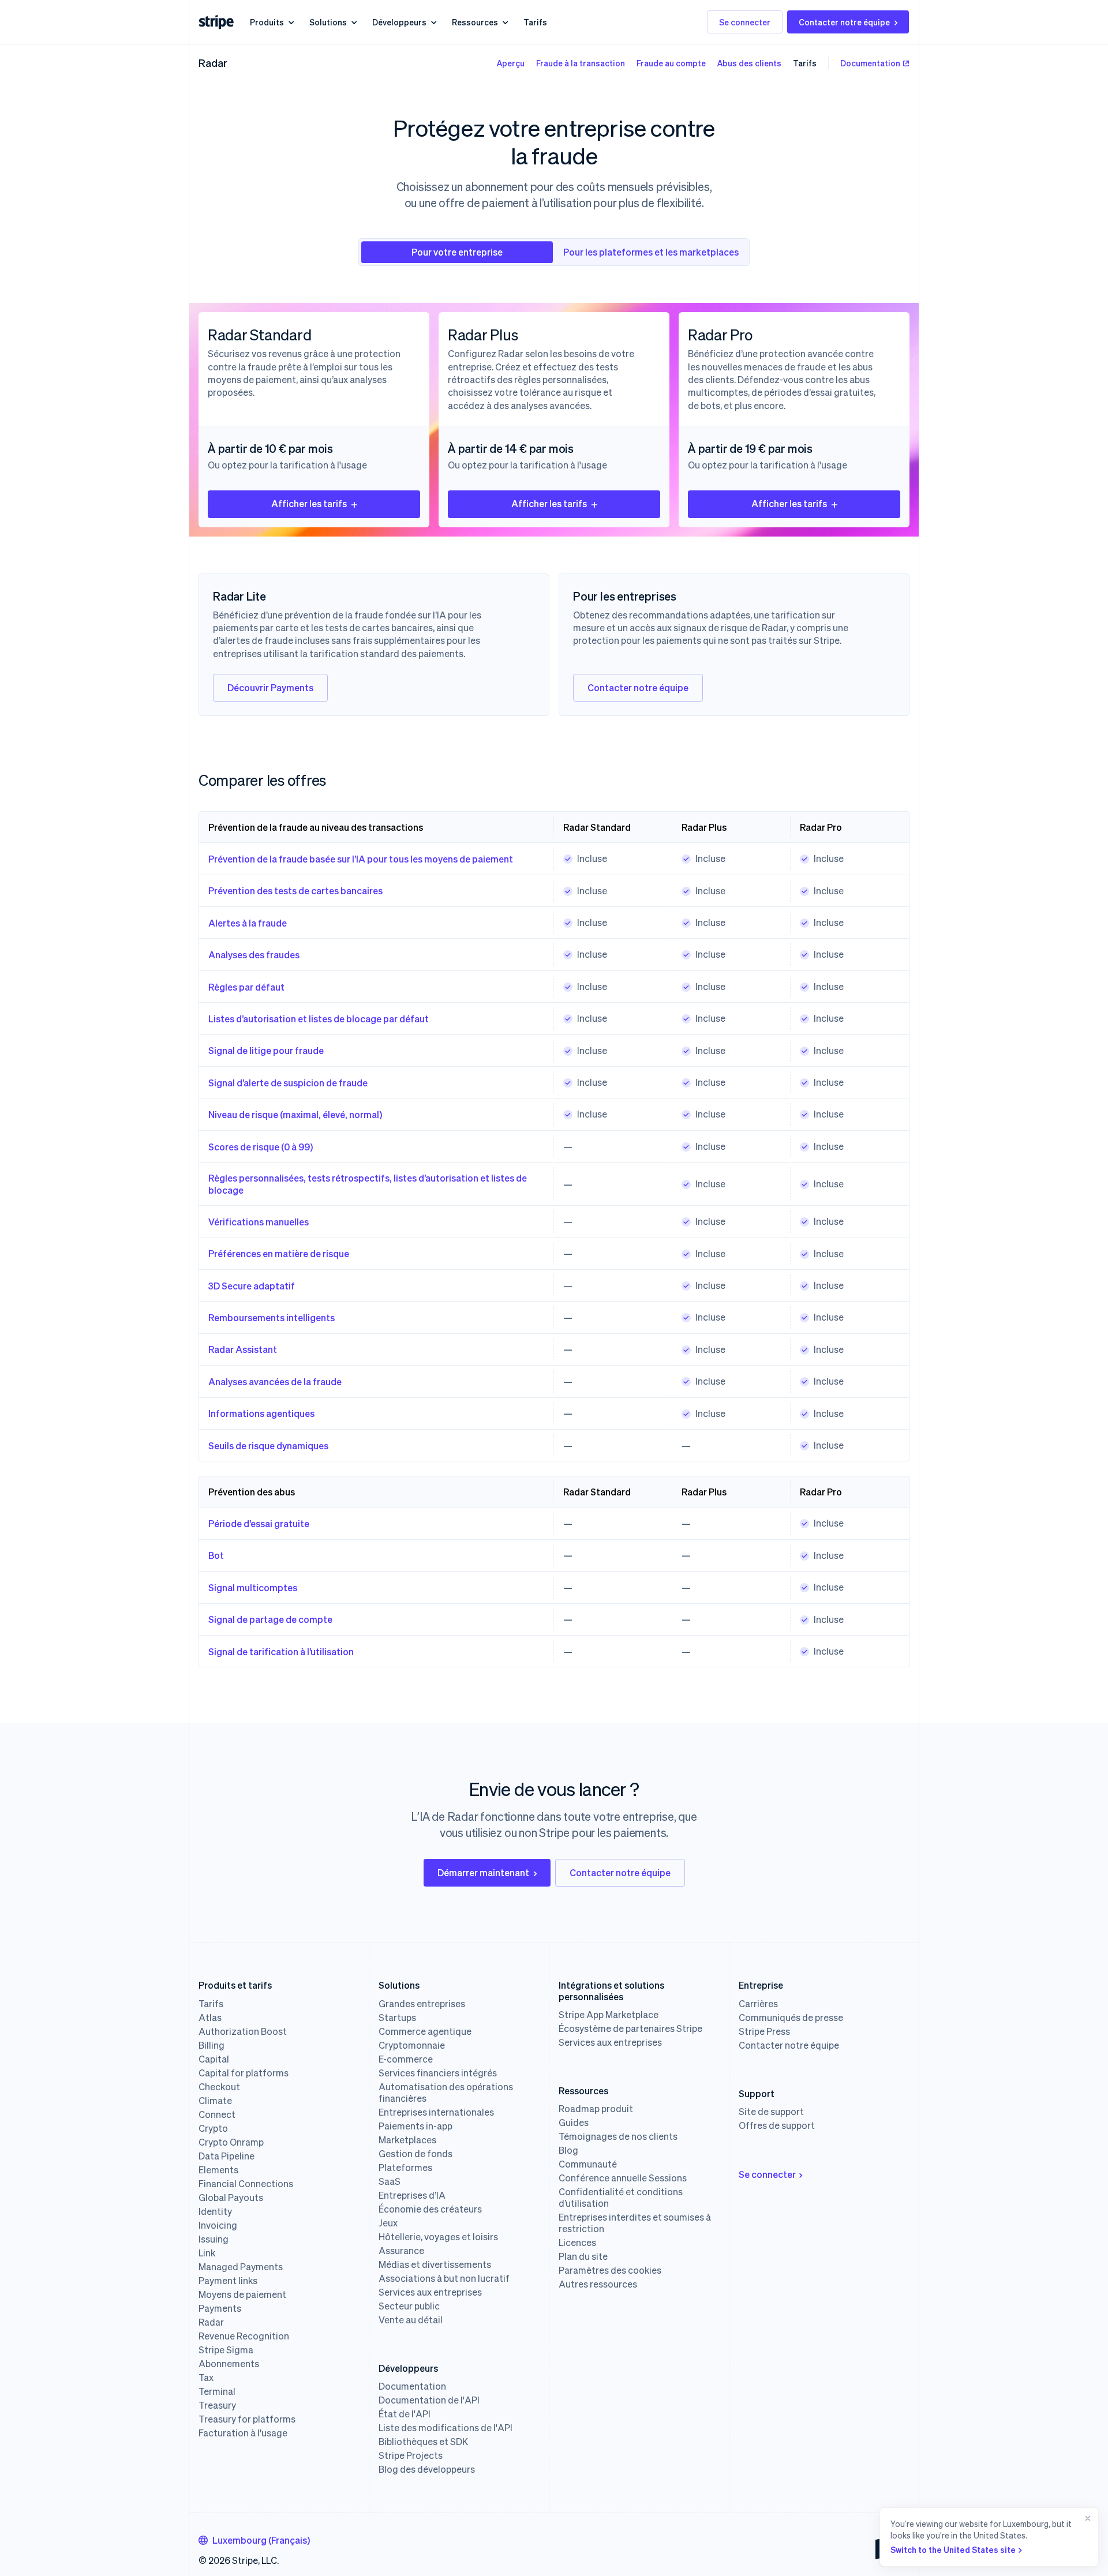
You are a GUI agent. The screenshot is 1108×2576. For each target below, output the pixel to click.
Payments (220, 2308)
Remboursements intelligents (272, 1317)
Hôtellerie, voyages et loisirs (438, 2237)
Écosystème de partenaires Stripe (630, 2028)
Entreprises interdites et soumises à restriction (635, 2223)
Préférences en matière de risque (279, 1253)
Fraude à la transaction (581, 63)
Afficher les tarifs (309, 503)
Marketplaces (407, 2140)
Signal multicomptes (253, 1587)
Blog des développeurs (427, 2469)
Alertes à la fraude (248, 923)
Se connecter (745, 22)
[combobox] (254, 2540)
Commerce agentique (425, 2031)
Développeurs (399, 22)
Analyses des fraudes (254, 955)
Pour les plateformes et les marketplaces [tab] (651, 252)
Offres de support (777, 2125)
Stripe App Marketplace (609, 2015)
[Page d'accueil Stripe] (216, 22)
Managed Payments (241, 2267)
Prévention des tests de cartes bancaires (295, 890)
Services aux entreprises (430, 2292)
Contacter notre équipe (844, 22)
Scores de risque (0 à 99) (261, 1147)
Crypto (213, 2128)
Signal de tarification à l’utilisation (281, 1651)
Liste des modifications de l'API (446, 2428)
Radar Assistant (243, 1349)
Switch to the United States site (953, 2549)
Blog (568, 2150)
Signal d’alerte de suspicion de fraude (288, 1083)
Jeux (388, 2223)
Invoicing (218, 2225)
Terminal (217, 2391)
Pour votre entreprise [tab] (457, 252)
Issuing (214, 2239)
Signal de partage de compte (270, 1619)
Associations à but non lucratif (444, 2278)
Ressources (475, 22)
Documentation (870, 63)
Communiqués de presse (791, 2018)
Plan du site (583, 2256)
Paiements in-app (415, 2126)
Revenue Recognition (244, 2336)
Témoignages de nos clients (618, 2136)
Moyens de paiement (242, 2294)
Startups (397, 2018)
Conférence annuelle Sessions (623, 2178)
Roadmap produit (596, 2109)
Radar (213, 63)
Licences (577, 2243)
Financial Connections (246, 2184)
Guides (574, 2123)
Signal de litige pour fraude (266, 1050)
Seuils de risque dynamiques (268, 1446)
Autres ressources (598, 2284)
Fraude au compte (671, 63)
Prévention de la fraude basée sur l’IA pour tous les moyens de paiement (361, 859)
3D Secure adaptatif (252, 1286)
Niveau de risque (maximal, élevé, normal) (295, 1114)
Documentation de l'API (429, 2400)
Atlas (210, 2018)
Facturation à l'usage (243, 2433)
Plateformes (405, 2168)
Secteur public (409, 2306)
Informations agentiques (261, 1413)
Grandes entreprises (422, 2004)
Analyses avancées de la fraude (275, 1381)
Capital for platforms (244, 2073)
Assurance (401, 2251)
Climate (215, 2101)
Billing (212, 2045)
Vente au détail (411, 2320)
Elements (218, 2170)
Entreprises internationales (436, 2112)
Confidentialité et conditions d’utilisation (621, 2198)
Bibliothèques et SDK (423, 2442)
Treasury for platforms (247, 2419)
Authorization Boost (243, 2031)
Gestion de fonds (415, 2154)
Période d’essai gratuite (259, 1523)
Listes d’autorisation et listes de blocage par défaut (319, 1019)
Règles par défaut (246, 987)
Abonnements (229, 2364)
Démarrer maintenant (483, 1872)
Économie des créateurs (430, 2209)
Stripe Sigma (226, 2350)
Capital (214, 2059)
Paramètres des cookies (610, 2270)
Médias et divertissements (435, 2264)
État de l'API (405, 2414)
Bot (216, 1555)
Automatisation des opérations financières (446, 2093)
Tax (206, 2378)
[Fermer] (1085, 2537)
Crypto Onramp (231, 2142)
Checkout (219, 2087)
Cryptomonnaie (412, 2045)
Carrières (758, 2004)
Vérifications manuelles (259, 1222)
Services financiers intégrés (438, 2073)
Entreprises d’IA (412, 2195)
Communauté (588, 2164)
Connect (217, 2114)
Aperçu (511, 63)
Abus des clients (749, 63)
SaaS (390, 2181)
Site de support (771, 2112)
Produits (267, 22)
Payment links (228, 2281)
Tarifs (535, 22)
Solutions (328, 22)
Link (207, 2253)
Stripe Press (764, 2031)
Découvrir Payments (270, 687)
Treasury (217, 2405)
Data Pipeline (227, 2156)
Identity (215, 2211)
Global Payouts (231, 2198)
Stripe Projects (411, 2455)
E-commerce (406, 2059)
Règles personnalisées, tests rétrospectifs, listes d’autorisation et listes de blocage (368, 1184)
